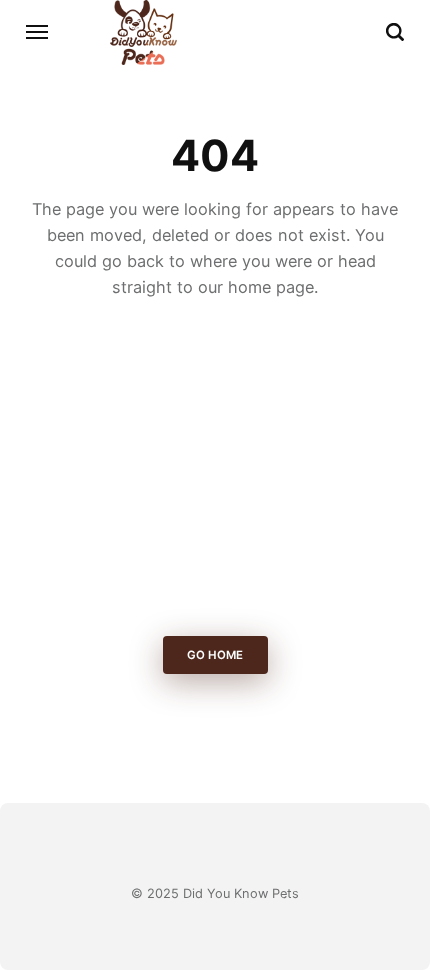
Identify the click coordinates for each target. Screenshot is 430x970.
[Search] (395, 32)
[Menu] (38, 32)
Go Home (215, 655)
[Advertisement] (215, 473)
